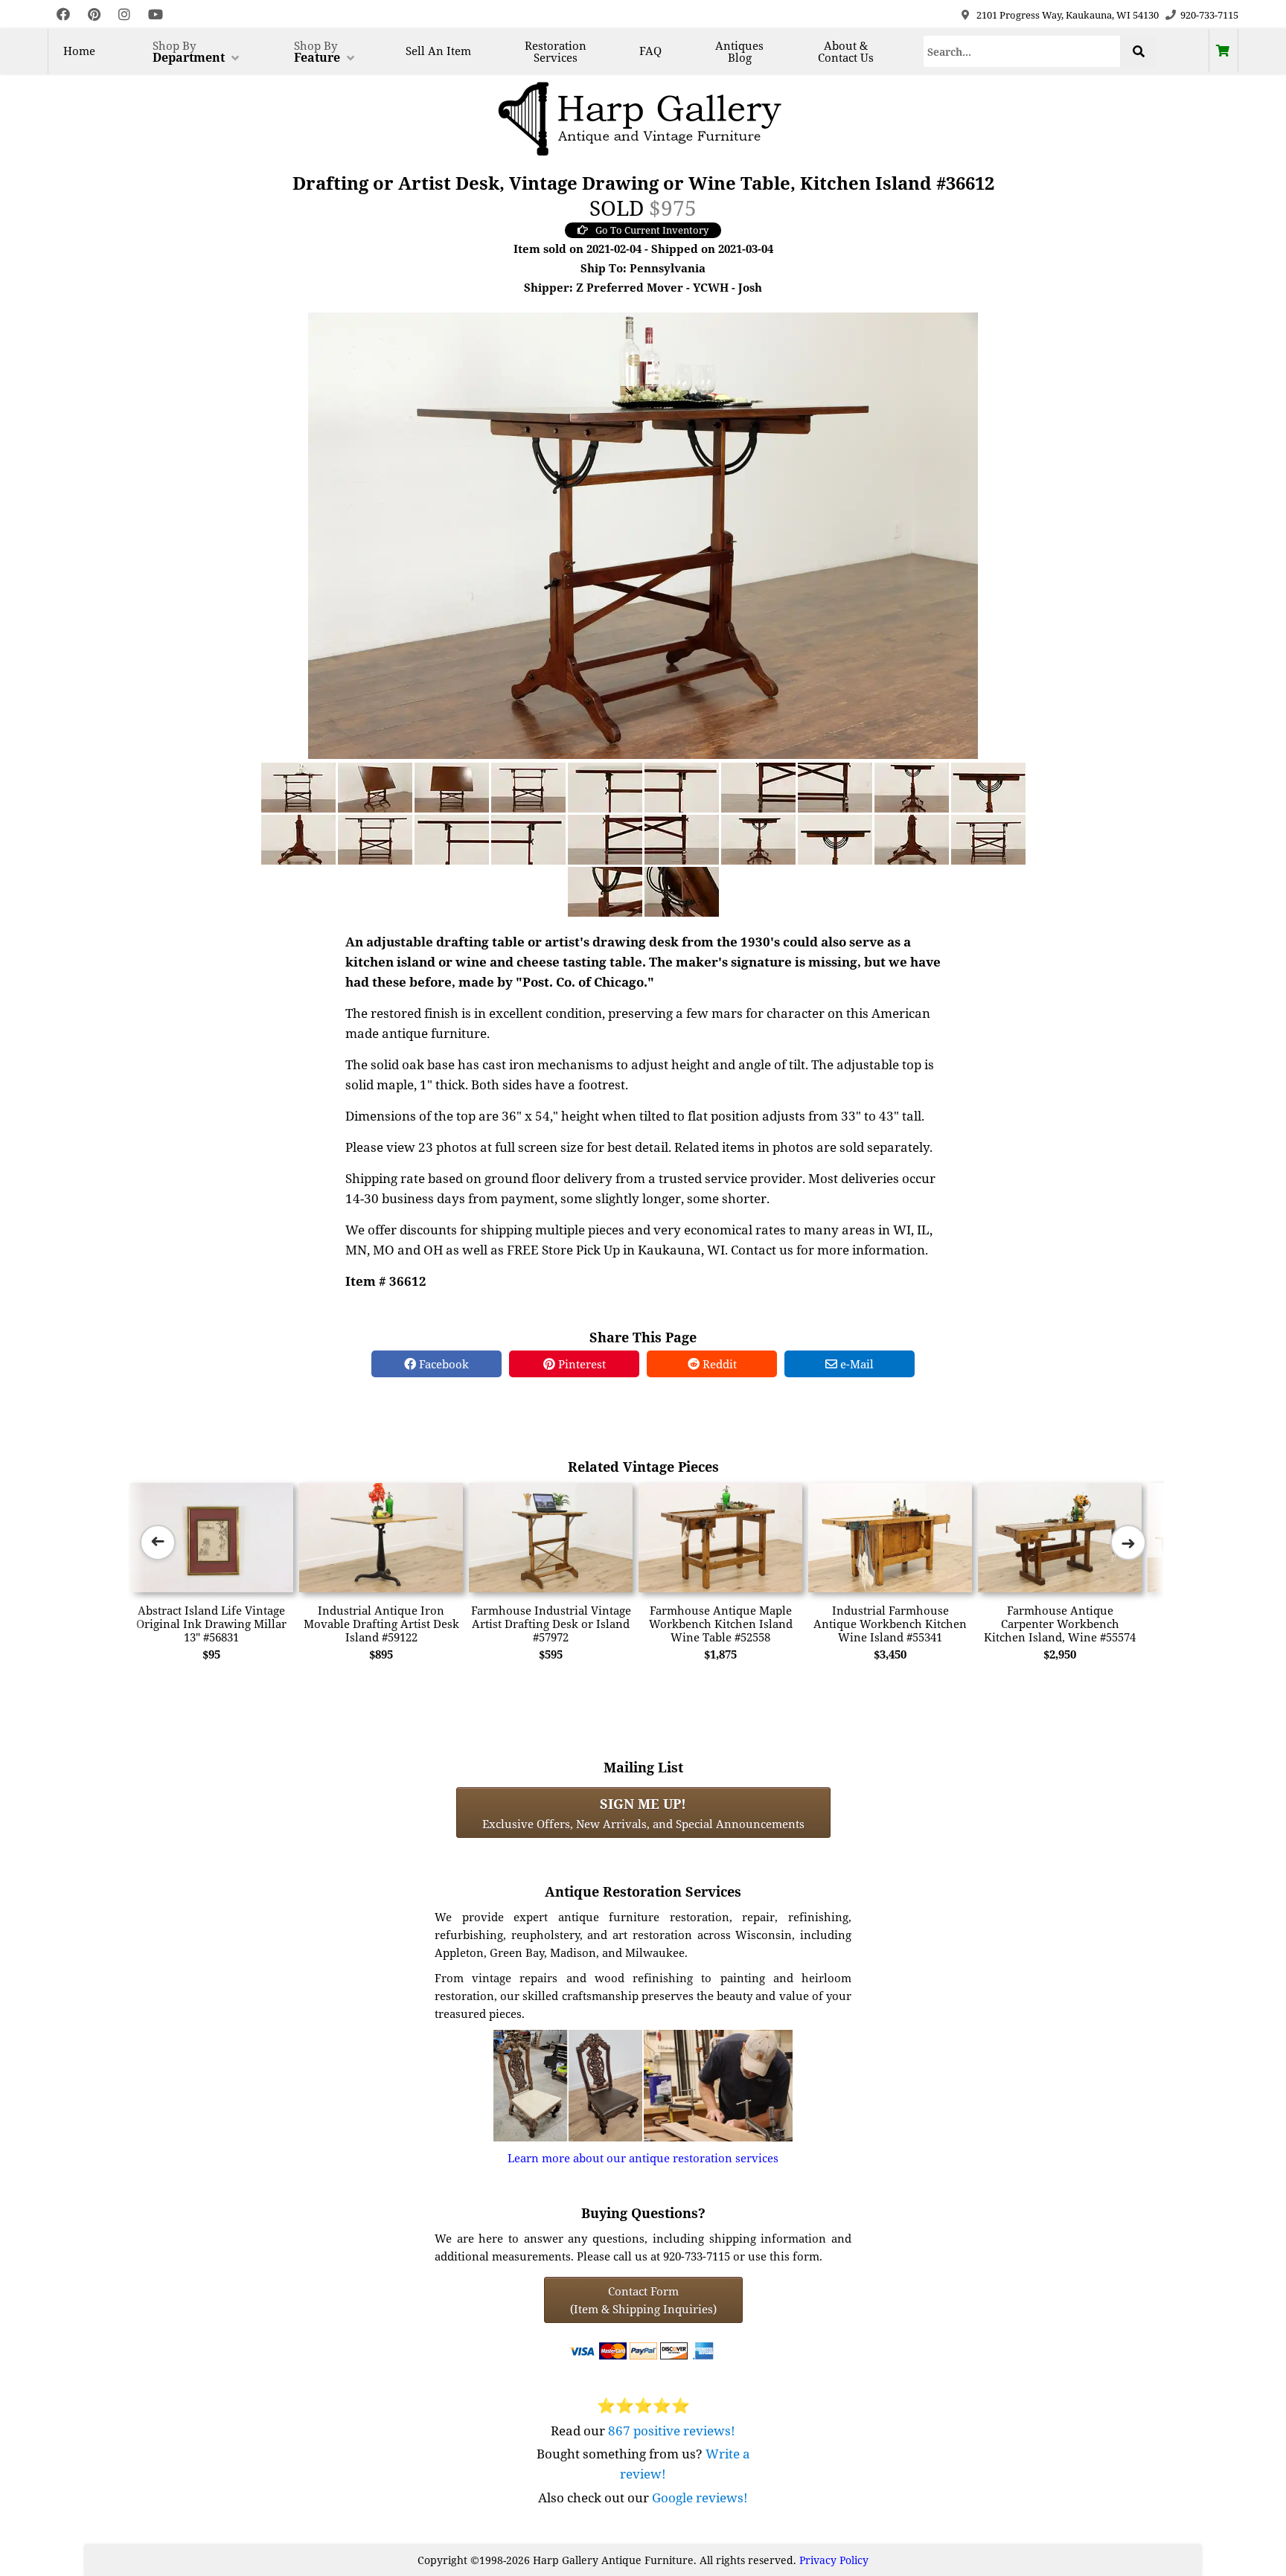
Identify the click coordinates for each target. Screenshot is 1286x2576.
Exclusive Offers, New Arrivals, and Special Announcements (643, 1813)
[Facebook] (63, 15)
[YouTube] (156, 15)
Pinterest (580, 1364)
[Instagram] (124, 15)
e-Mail (855, 1364)
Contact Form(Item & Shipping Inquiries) (643, 2300)
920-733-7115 (1209, 15)
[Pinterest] (94, 15)
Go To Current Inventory (652, 230)
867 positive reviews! (672, 2431)
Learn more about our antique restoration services (643, 2158)
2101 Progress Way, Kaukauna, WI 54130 (1068, 15)
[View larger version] (643, 534)
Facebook (442, 1364)
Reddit (718, 1364)
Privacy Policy (834, 2560)
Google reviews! (700, 2497)
